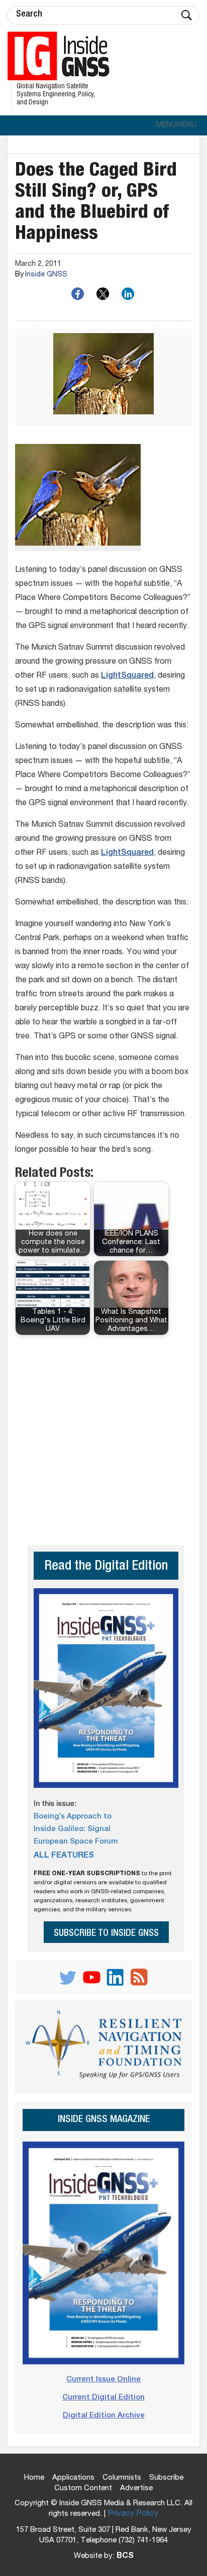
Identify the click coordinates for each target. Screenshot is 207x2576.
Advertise (136, 2488)
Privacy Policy (133, 2514)
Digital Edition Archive (104, 2416)
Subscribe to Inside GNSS (106, 1934)
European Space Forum (76, 1842)
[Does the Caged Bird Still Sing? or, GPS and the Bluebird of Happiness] (103, 377)
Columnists (122, 2478)
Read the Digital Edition (106, 1567)
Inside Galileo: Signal (72, 1829)
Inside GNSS (46, 275)
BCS (125, 2556)
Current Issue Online (103, 2380)
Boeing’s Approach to (73, 1817)
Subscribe (166, 2478)
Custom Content (83, 2488)
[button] (176, 125)
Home (34, 2478)
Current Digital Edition (103, 2398)
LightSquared (127, 676)
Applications (73, 2478)
